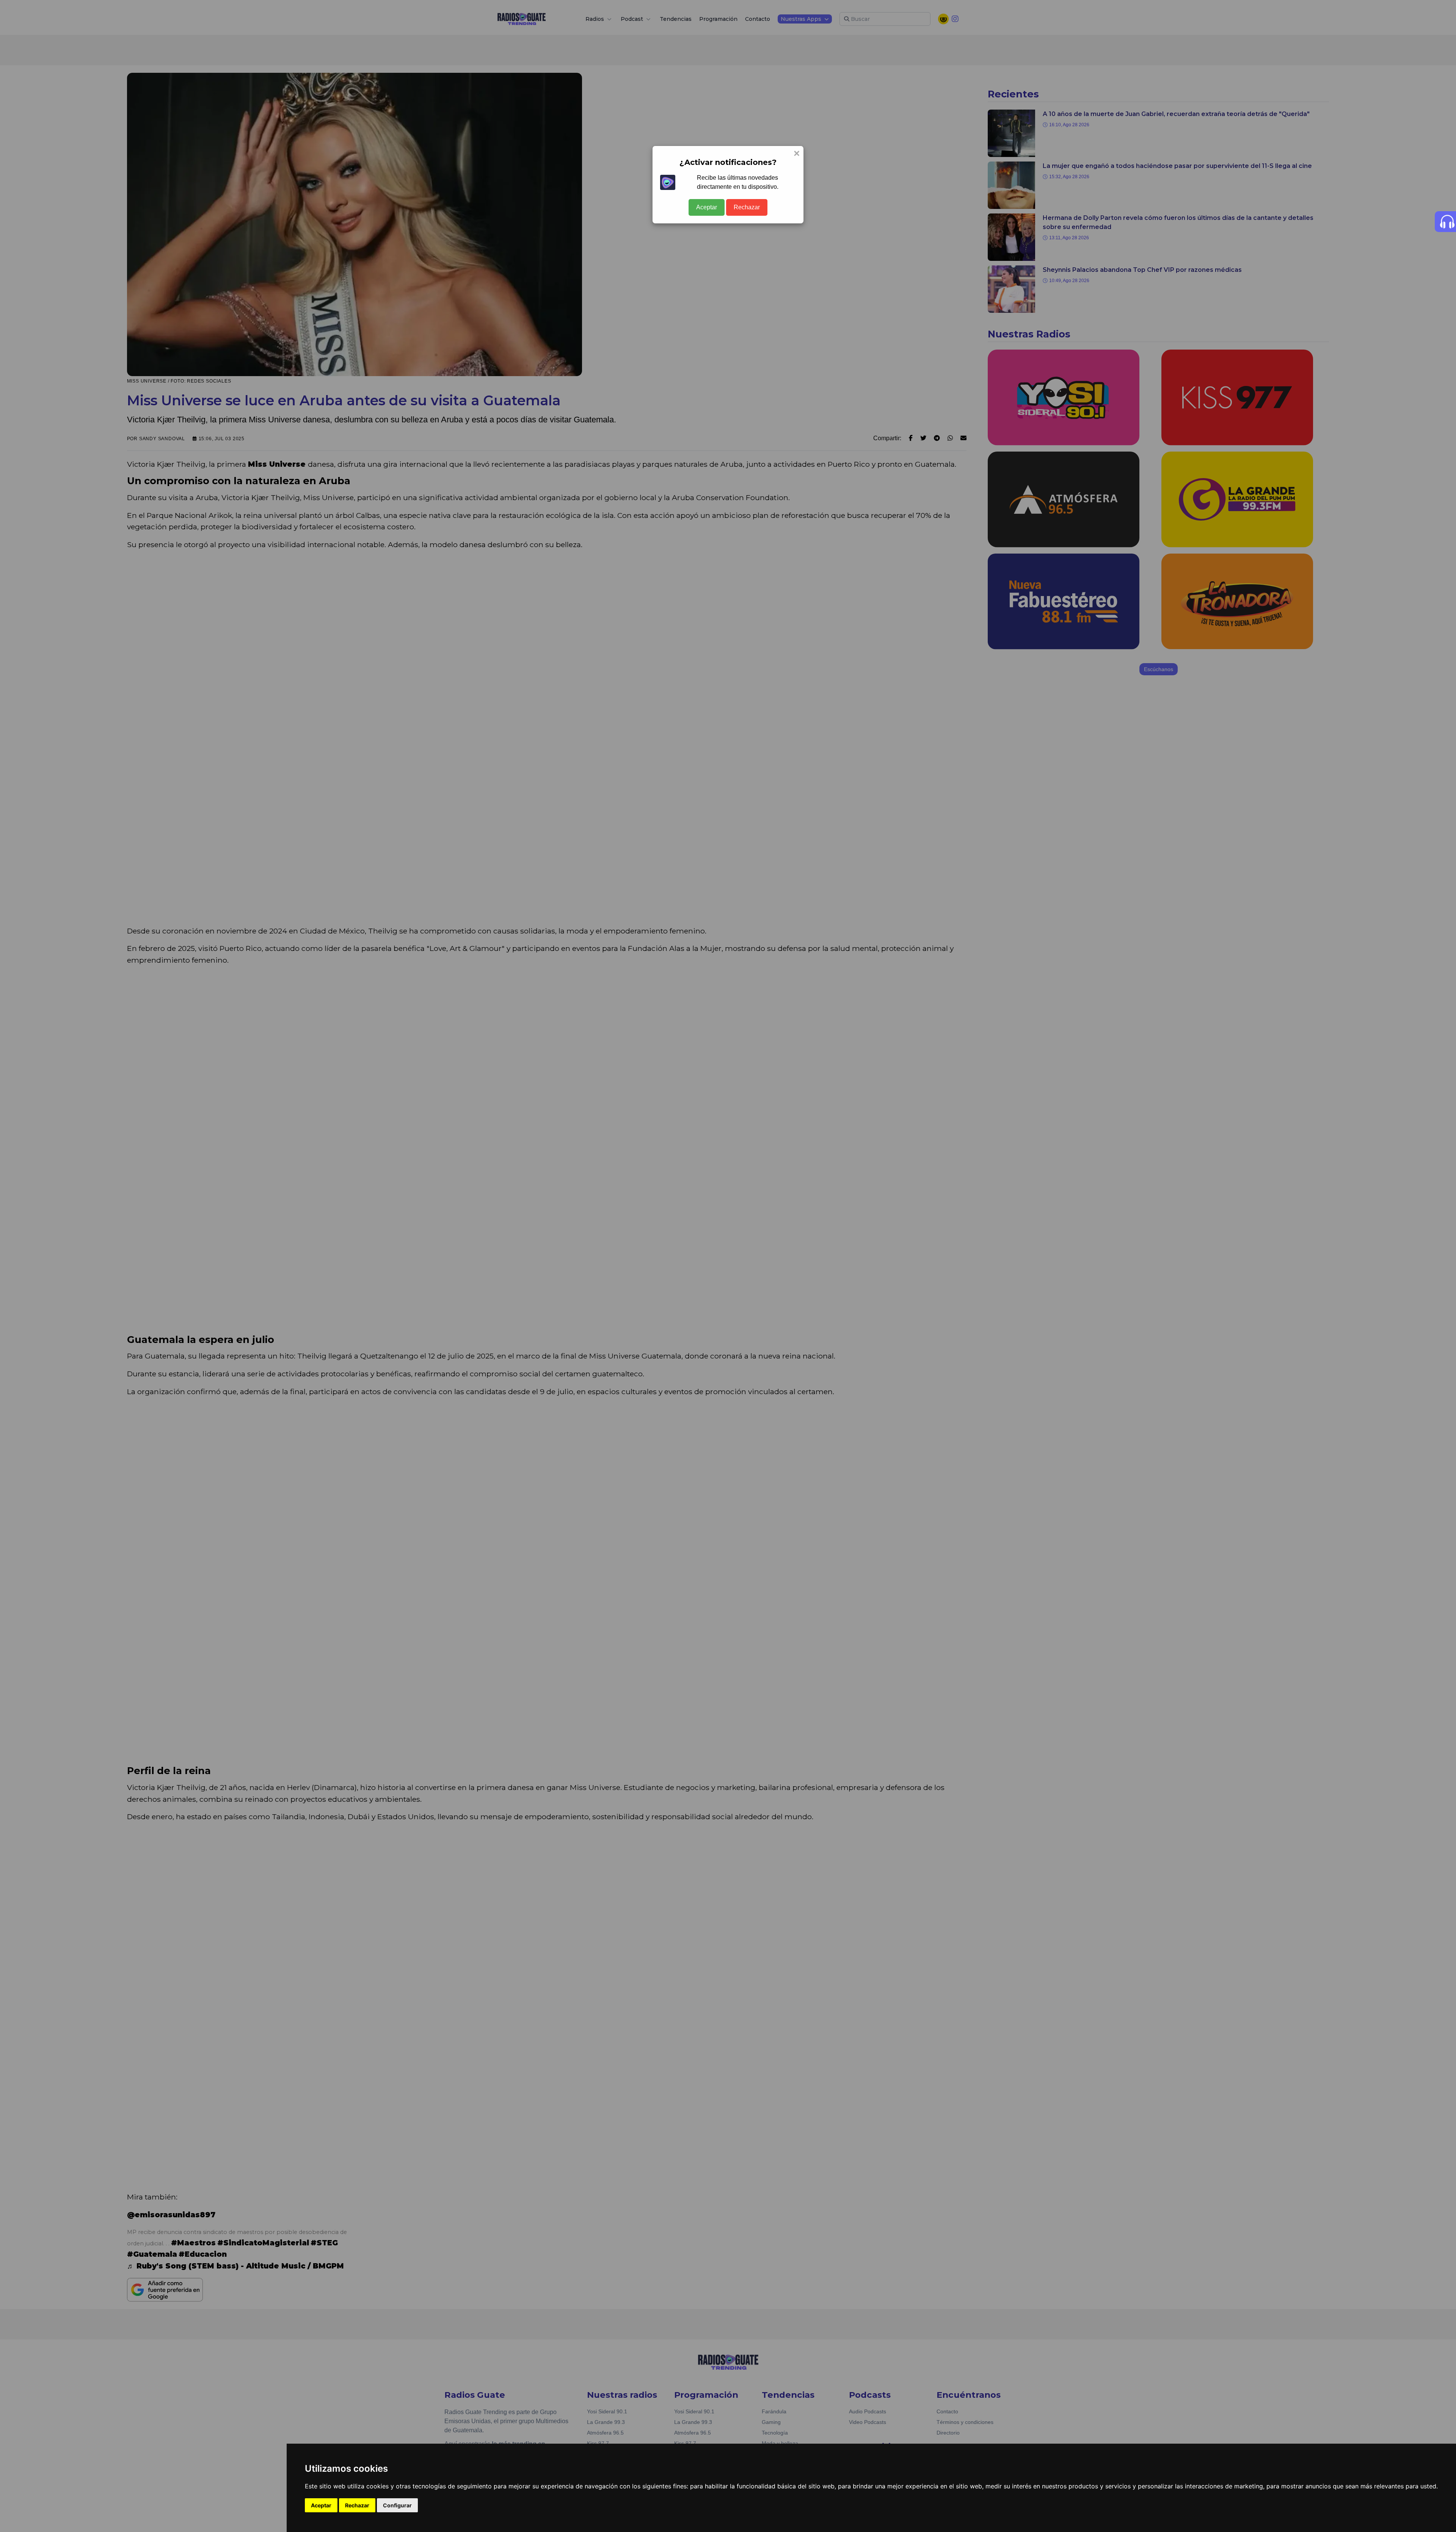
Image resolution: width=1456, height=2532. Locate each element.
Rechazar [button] (357, 2505)
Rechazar (747, 207)
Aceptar (707, 207)
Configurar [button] (397, 2505)
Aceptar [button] (321, 2505)
